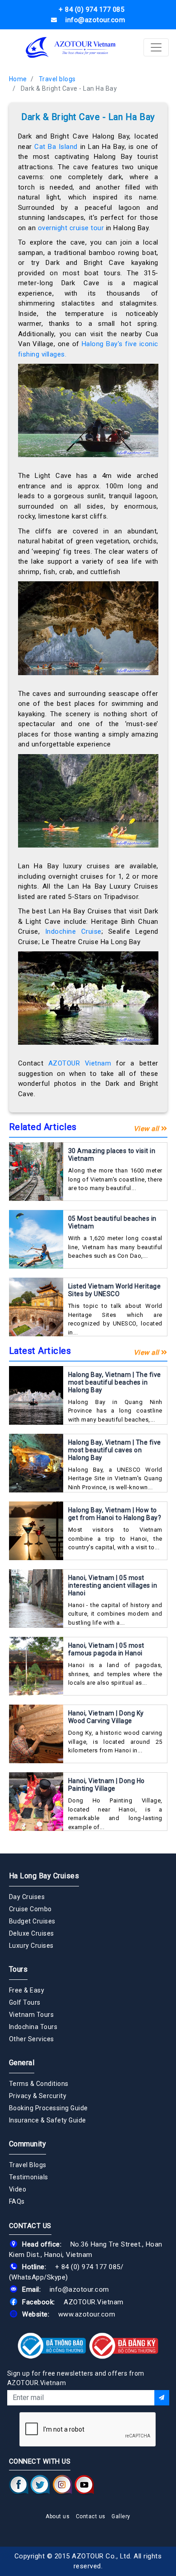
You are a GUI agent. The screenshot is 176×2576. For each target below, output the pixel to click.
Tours (19, 1969)
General (22, 2063)
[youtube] (84, 2484)
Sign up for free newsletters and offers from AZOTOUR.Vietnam (76, 2378)
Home (18, 79)
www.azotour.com (87, 2314)
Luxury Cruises (31, 1946)
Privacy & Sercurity (38, 2096)
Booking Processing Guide (49, 2108)
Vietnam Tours (32, 2015)
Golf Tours (25, 2002)
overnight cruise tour (71, 228)
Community (28, 2144)
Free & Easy (27, 1990)
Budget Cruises (32, 1921)
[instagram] (63, 2484)
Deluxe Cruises (32, 1933)
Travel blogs (57, 79)
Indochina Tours (33, 2027)
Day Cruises (27, 1897)
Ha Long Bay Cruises (44, 1876)
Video (18, 2189)
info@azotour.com (79, 2289)
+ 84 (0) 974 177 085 (88, 2267)
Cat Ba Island (56, 147)
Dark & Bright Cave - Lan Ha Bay (69, 88)
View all (148, 1129)
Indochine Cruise (73, 931)
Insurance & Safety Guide (48, 2120)
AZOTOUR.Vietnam (94, 2302)
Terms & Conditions (39, 2084)
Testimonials (29, 2177)
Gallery (121, 2516)
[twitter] (40, 2484)
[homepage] (71, 47)
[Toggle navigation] (156, 47)
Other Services (32, 2039)
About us (58, 2516)
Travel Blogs (28, 2165)
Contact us (91, 2516)
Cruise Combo (30, 1909)
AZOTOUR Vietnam (80, 1063)
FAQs (17, 2201)
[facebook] (19, 2484)
